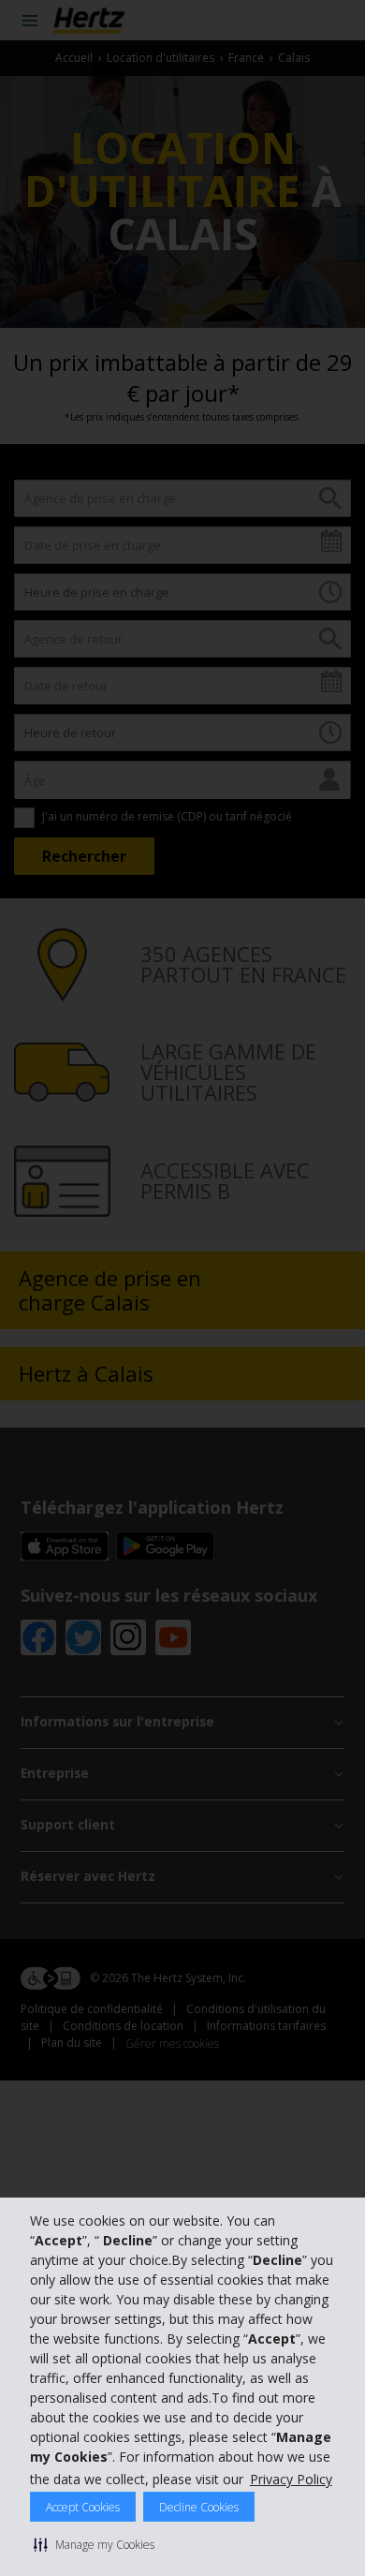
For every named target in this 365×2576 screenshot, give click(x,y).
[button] (94, 2544)
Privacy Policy (291, 2479)
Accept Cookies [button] (83, 2507)
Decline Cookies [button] (199, 2507)
